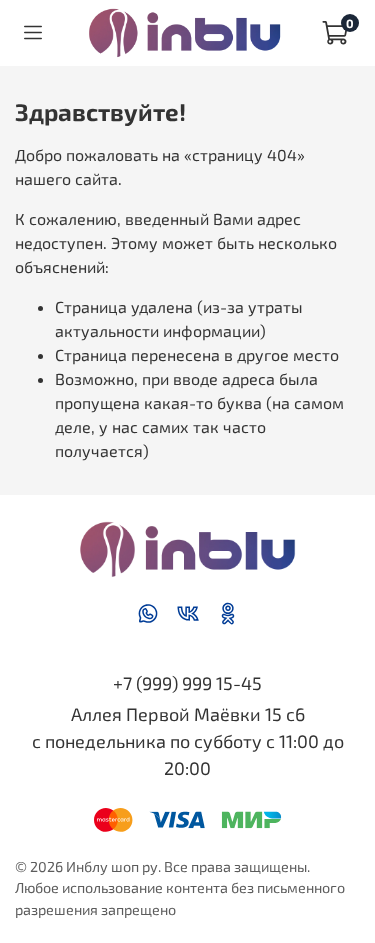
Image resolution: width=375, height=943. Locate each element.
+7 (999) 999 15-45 (187, 683)
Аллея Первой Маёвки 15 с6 (188, 714)
